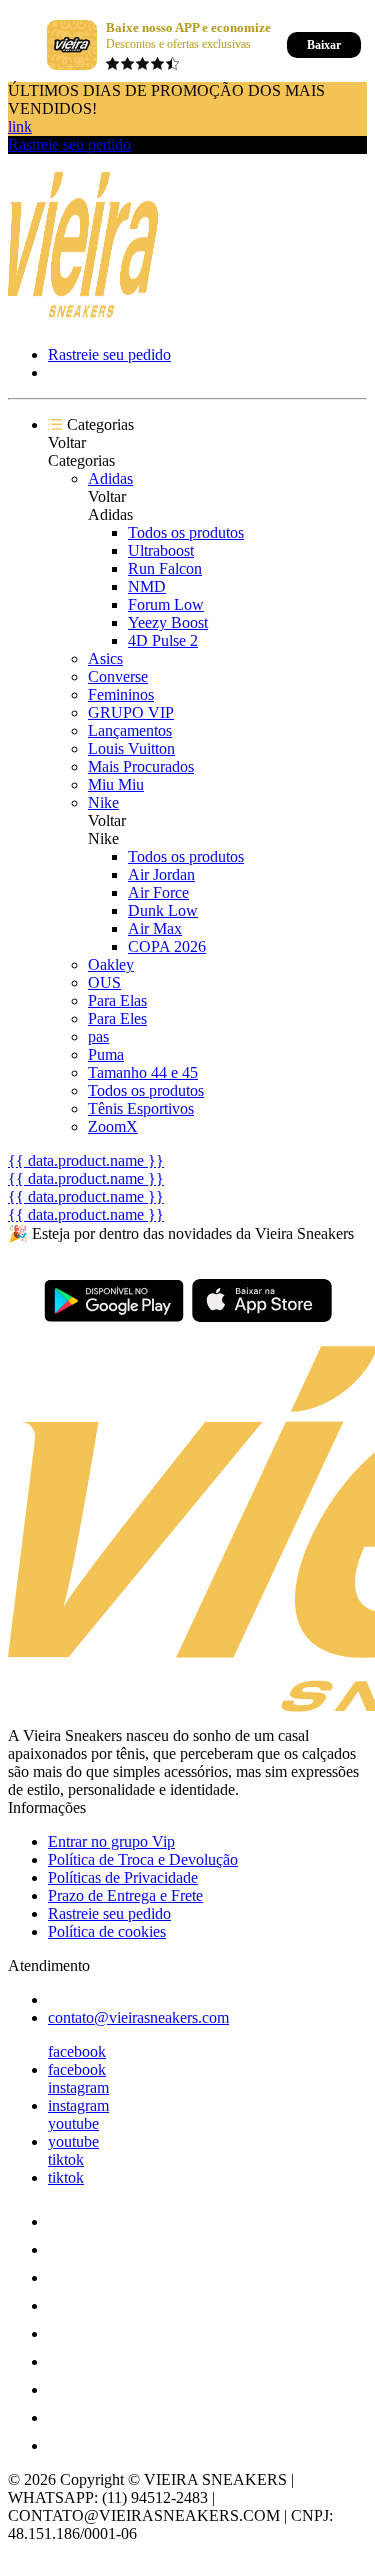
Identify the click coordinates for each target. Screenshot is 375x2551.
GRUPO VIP (131, 712)
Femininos (121, 694)
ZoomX (113, 1126)
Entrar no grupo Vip (111, 1841)
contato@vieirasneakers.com (138, 2017)
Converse (118, 676)
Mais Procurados (141, 766)
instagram (78, 2087)
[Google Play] (114, 1300)
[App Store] (262, 1300)
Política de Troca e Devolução (143, 1859)
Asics (105, 658)
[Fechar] (30, 45)
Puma (106, 1054)
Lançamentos (130, 730)
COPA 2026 (167, 946)
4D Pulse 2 (163, 640)
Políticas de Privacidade (123, 1877)
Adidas (110, 478)
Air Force (158, 892)
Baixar (324, 45)
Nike (103, 802)
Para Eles (117, 1018)
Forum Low (166, 604)
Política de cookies (107, 1931)
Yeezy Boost (168, 622)
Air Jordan (161, 874)
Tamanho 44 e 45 (143, 1072)
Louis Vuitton (131, 748)
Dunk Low (163, 910)
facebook (77, 2051)
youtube (73, 2123)
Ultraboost (161, 550)
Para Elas (117, 1000)
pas (98, 1036)
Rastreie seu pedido (69, 144)
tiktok (66, 2159)
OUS (104, 982)
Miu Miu (116, 784)
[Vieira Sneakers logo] (83, 316)
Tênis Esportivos (141, 1108)
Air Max (155, 928)
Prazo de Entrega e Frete (125, 1895)
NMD (147, 586)
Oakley (111, 964)
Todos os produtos (186, 532)
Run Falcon (165, 568)
